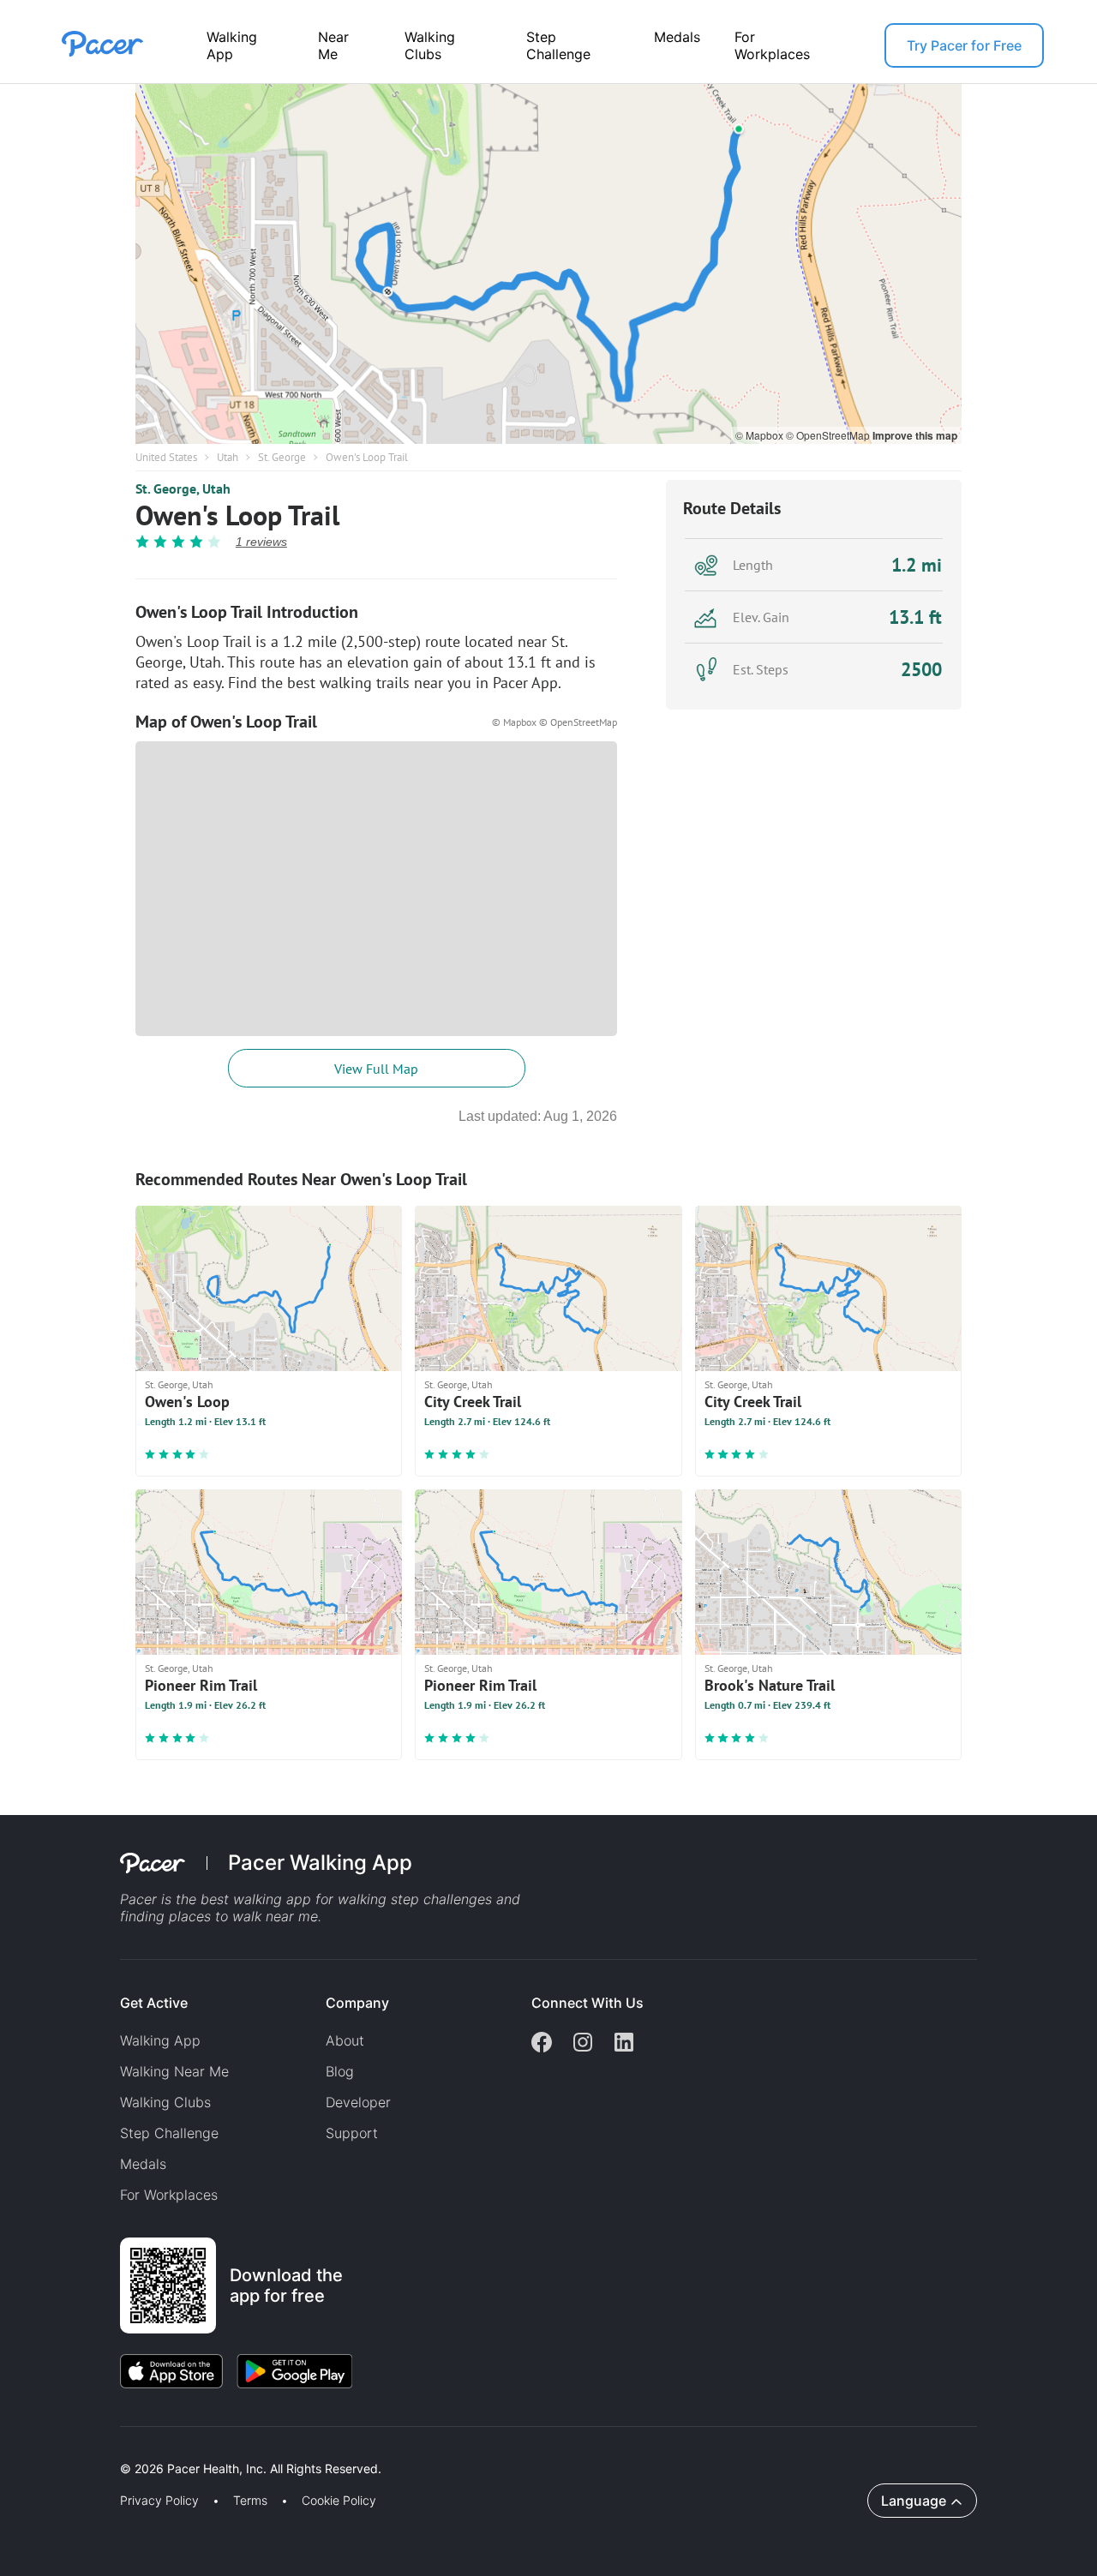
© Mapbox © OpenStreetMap (554, 722)
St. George (282, 457)
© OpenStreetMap (829, 435)
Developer (358, 2102)
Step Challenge (558, 45)
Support (352, 2133)
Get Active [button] (154, 2003)
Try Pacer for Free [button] (964, 45)
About (345, 2040)
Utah (228, 457)
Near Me (333, 45)
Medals (677, 37)
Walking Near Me (174, 2071)
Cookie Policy (339, 2501)
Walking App (232, 45)
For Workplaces (772, 45)
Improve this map (915, 435)
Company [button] (357, 2003)
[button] (299, 2449)
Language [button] (914, 2501)
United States (166, 457)
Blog (340, 2071)
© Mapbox (761, 435)
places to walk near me (243, 1916)
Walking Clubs (430, 45)
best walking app (258, 1899)
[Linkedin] (624, 2044)
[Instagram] (583, 2044)
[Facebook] (542, 2044)
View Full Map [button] (376, 1069)
